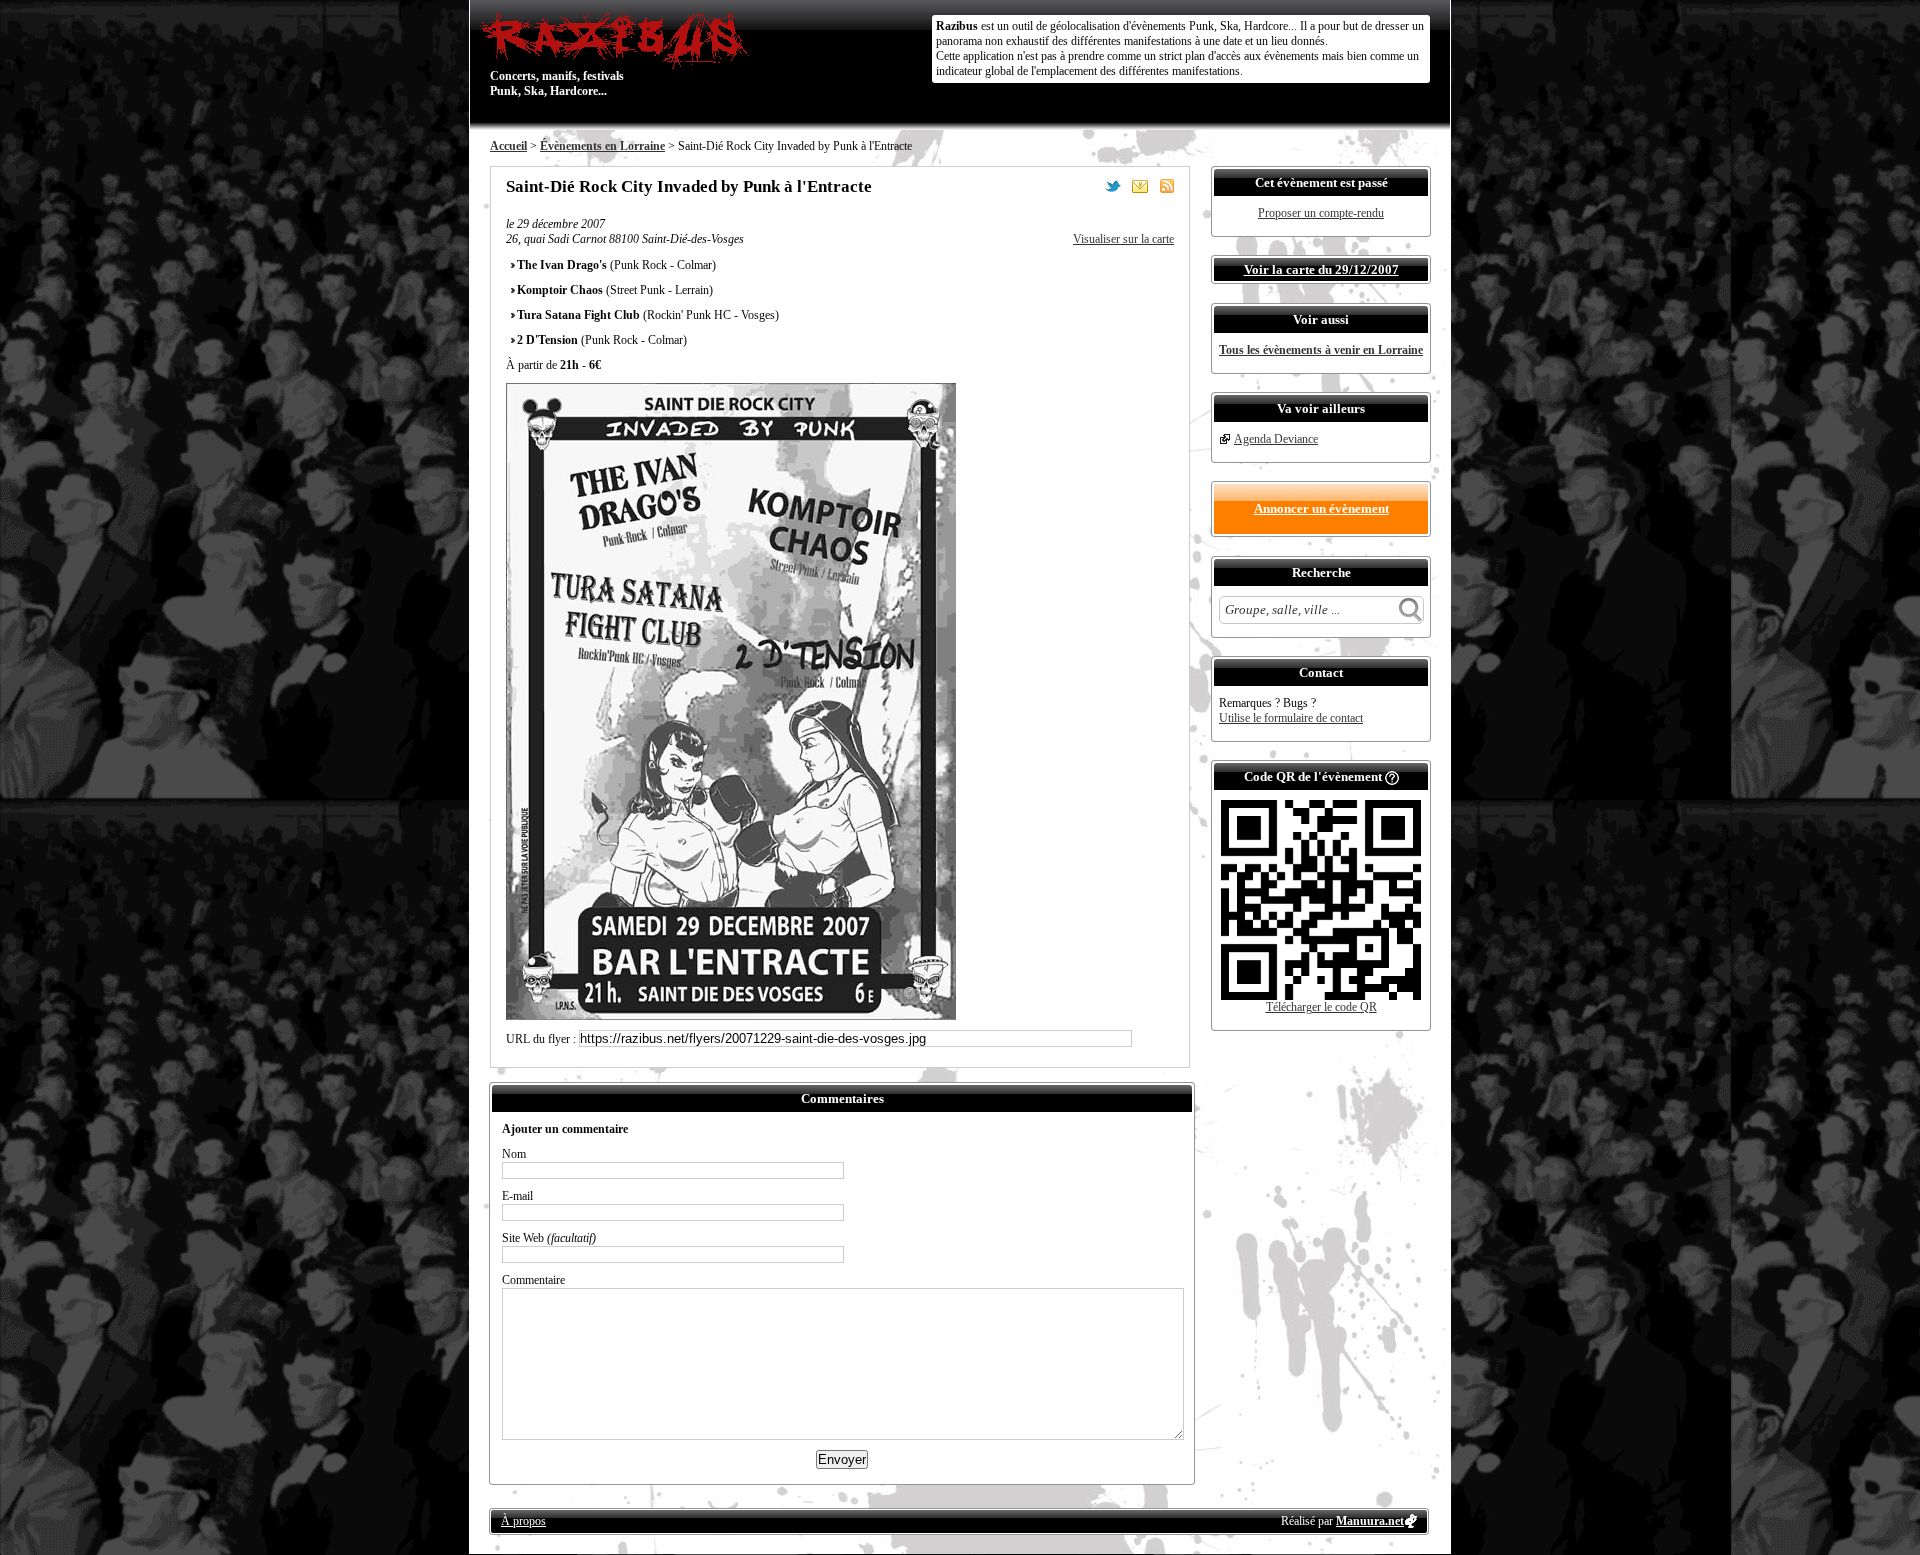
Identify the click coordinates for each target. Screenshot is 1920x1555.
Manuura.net (1370, 1521)
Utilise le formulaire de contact (1291, 718)
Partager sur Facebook (1086, 186)
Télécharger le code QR (1321, 1007)
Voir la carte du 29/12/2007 (1321, 269)
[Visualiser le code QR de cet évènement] (1321, 996)
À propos (523, 1521)
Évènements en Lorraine (602, 146)
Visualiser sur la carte (1123, 239)
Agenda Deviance (1276, 439)
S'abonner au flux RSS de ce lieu (1167, 186)
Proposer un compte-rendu (1321, 213)
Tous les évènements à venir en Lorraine (1321, 350)
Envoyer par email (1140, 186)
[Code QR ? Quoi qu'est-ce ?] (1392, 776)
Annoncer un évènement (1321, 508)
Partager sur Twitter (1113, 186)
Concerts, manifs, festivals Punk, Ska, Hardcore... (557, 54)
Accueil (508, 146)
